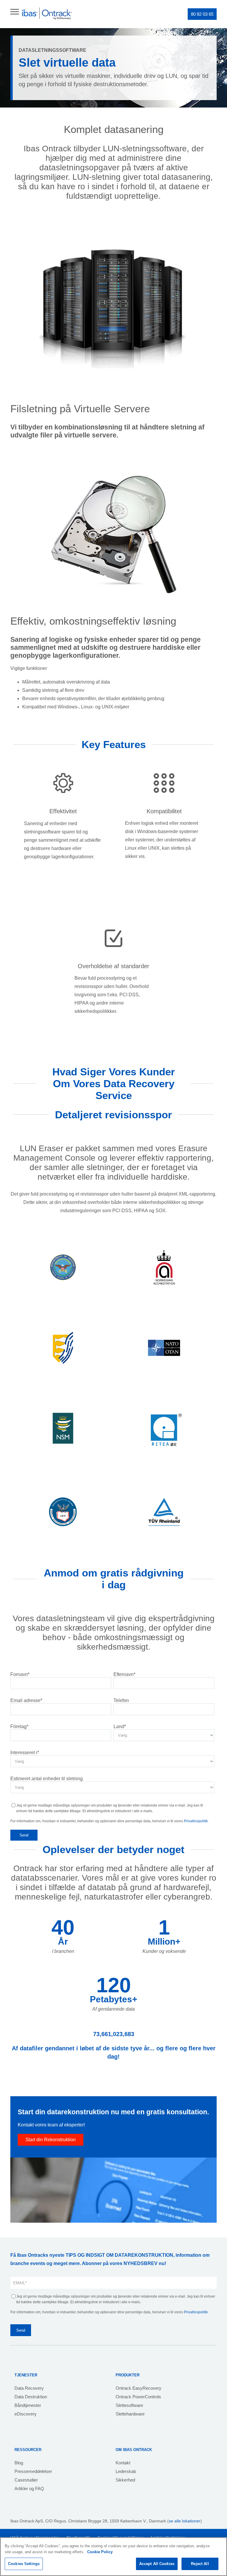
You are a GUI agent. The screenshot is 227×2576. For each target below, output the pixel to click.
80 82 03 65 (202, 14)
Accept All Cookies (157, 2564)
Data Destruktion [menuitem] (31, 2397)
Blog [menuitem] (19, 2463)
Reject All (200, 2564)
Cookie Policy (100, 2552)
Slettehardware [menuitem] (130, 2414)
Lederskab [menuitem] (126, 2471)
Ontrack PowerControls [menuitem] (138, 2397)
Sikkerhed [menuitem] (125, 2480)
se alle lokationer (185, 2521)
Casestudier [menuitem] (26, 2480)
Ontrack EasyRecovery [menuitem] (138, 2388)
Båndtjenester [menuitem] (28, 2405)
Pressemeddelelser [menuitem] (33, 2471)
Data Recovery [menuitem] (29, 2388)
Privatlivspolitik (196, 1821)
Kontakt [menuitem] (123, 2463)
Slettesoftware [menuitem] (129, 2405)
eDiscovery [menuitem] (26, 2414)
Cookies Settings (24, 2564)
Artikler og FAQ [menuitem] (29, 2488)
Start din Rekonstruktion (51, 2140)
